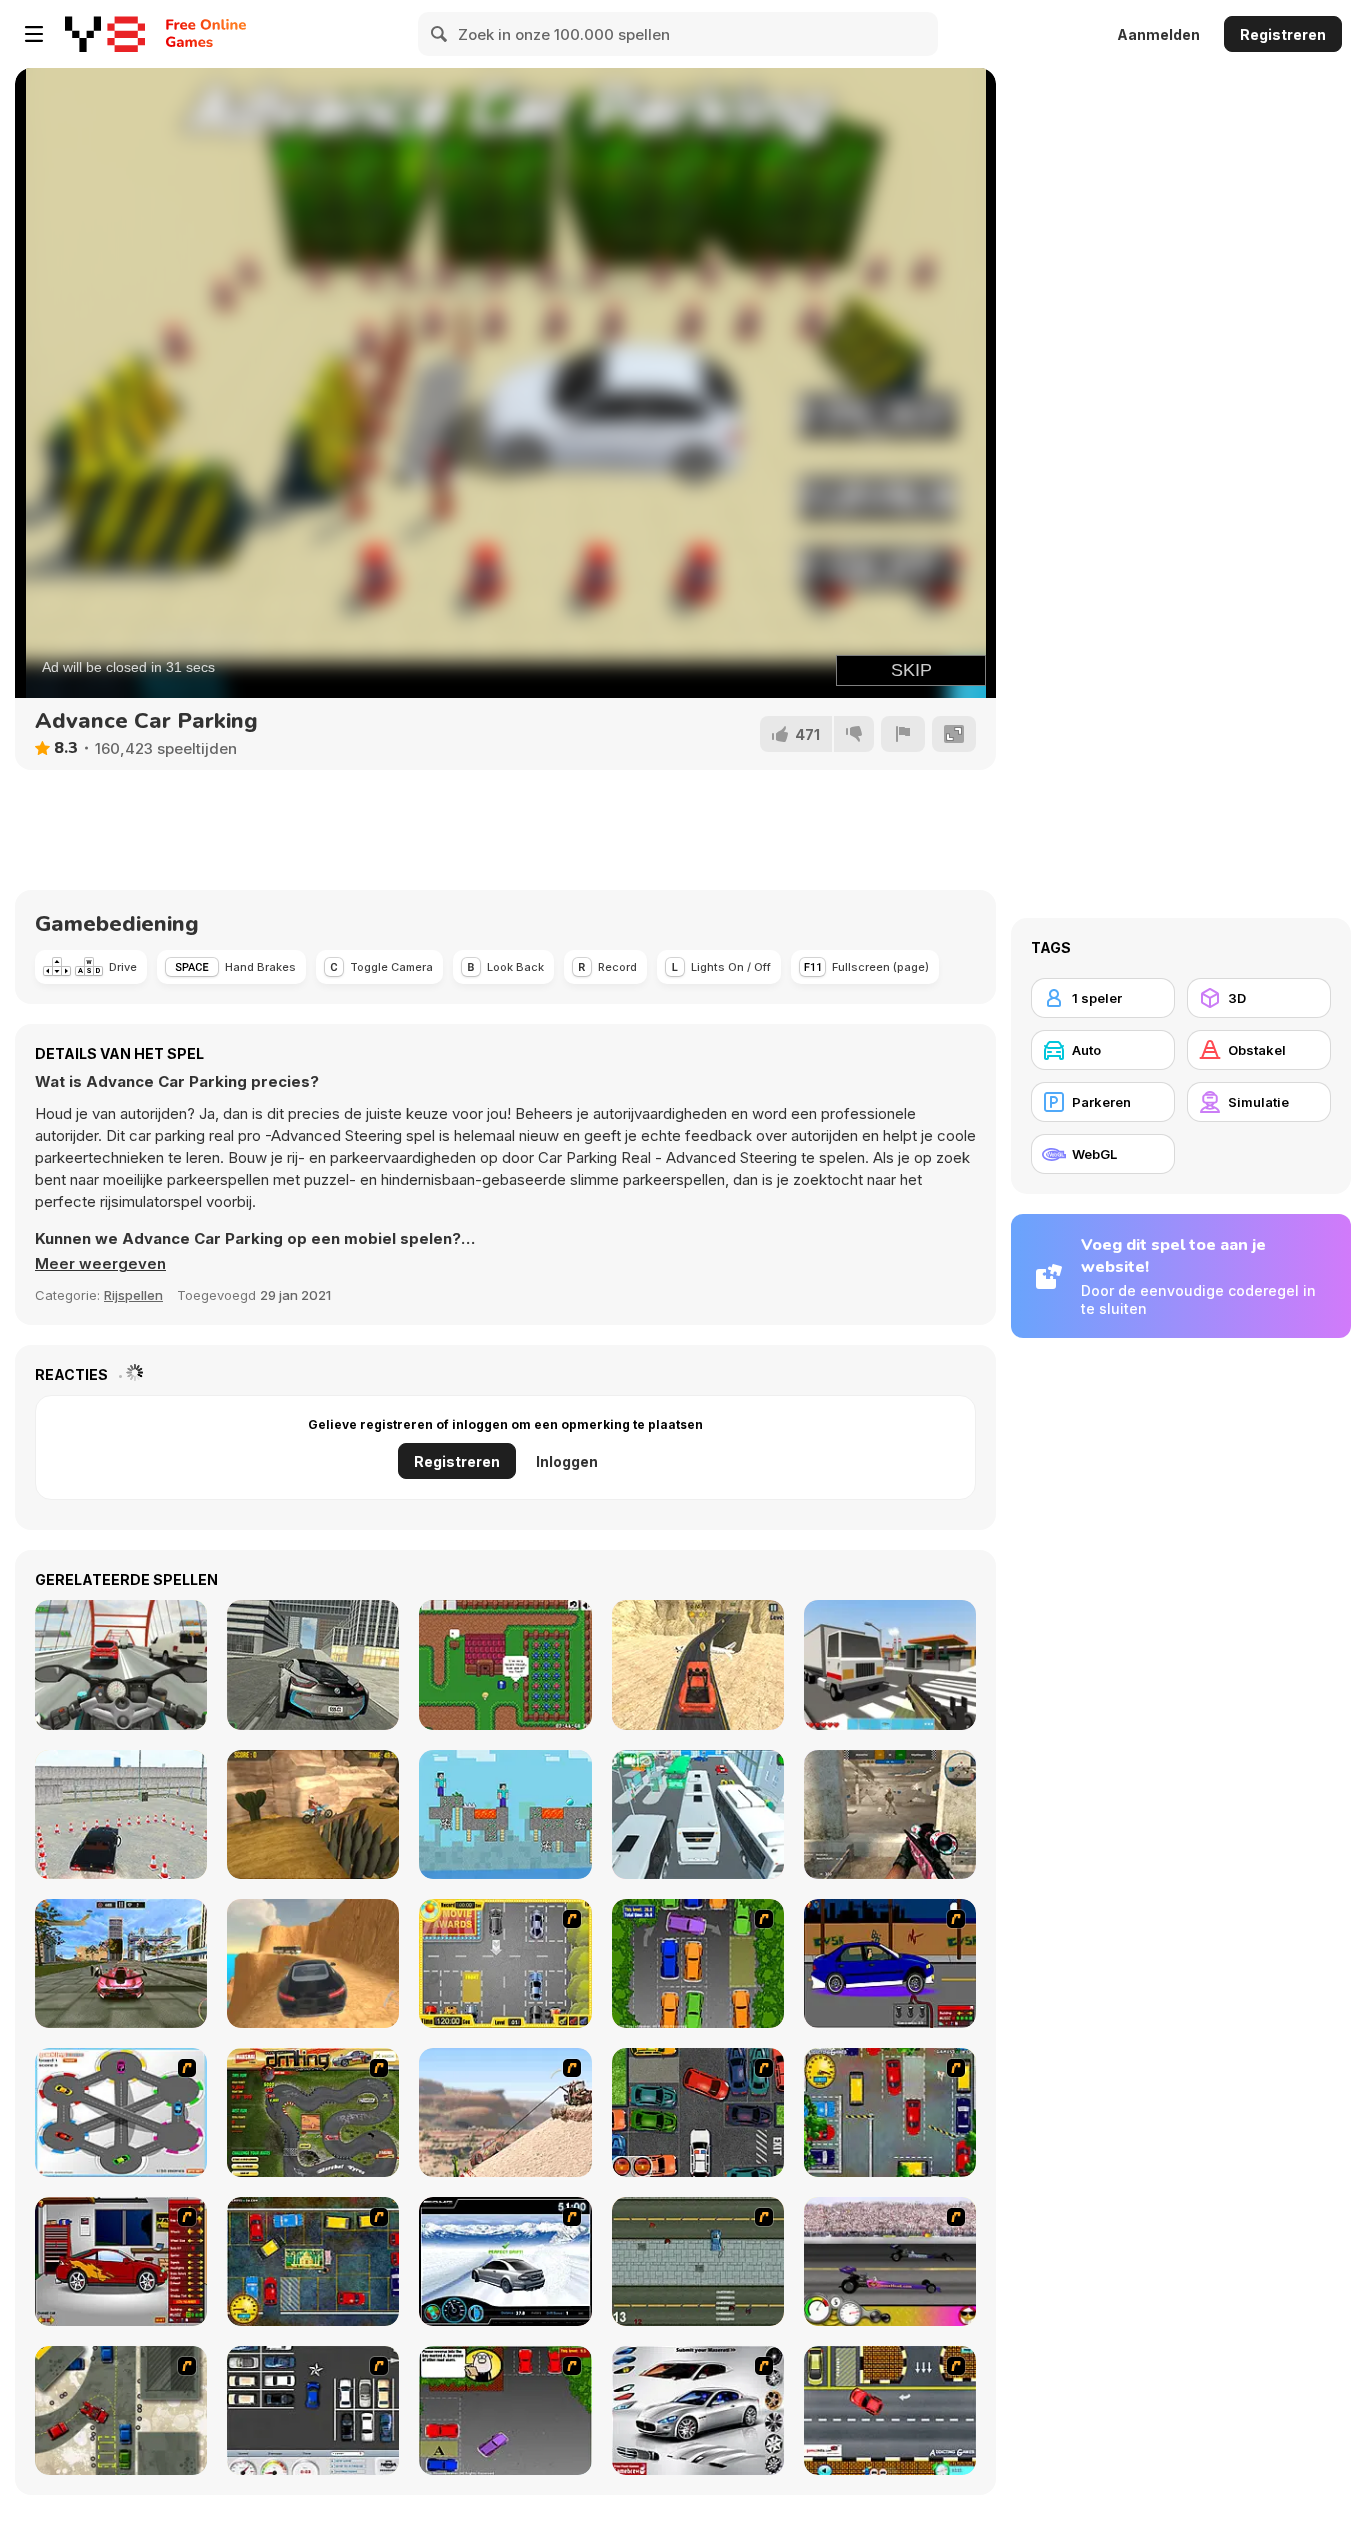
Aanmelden (1158, 34)
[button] (100, 1264)
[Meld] (903, 734)
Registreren (1283, 34)
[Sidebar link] (34, 34)
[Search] (440, 34)
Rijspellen (133, 1295)
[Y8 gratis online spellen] (105, 34)
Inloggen (567, 1461)
